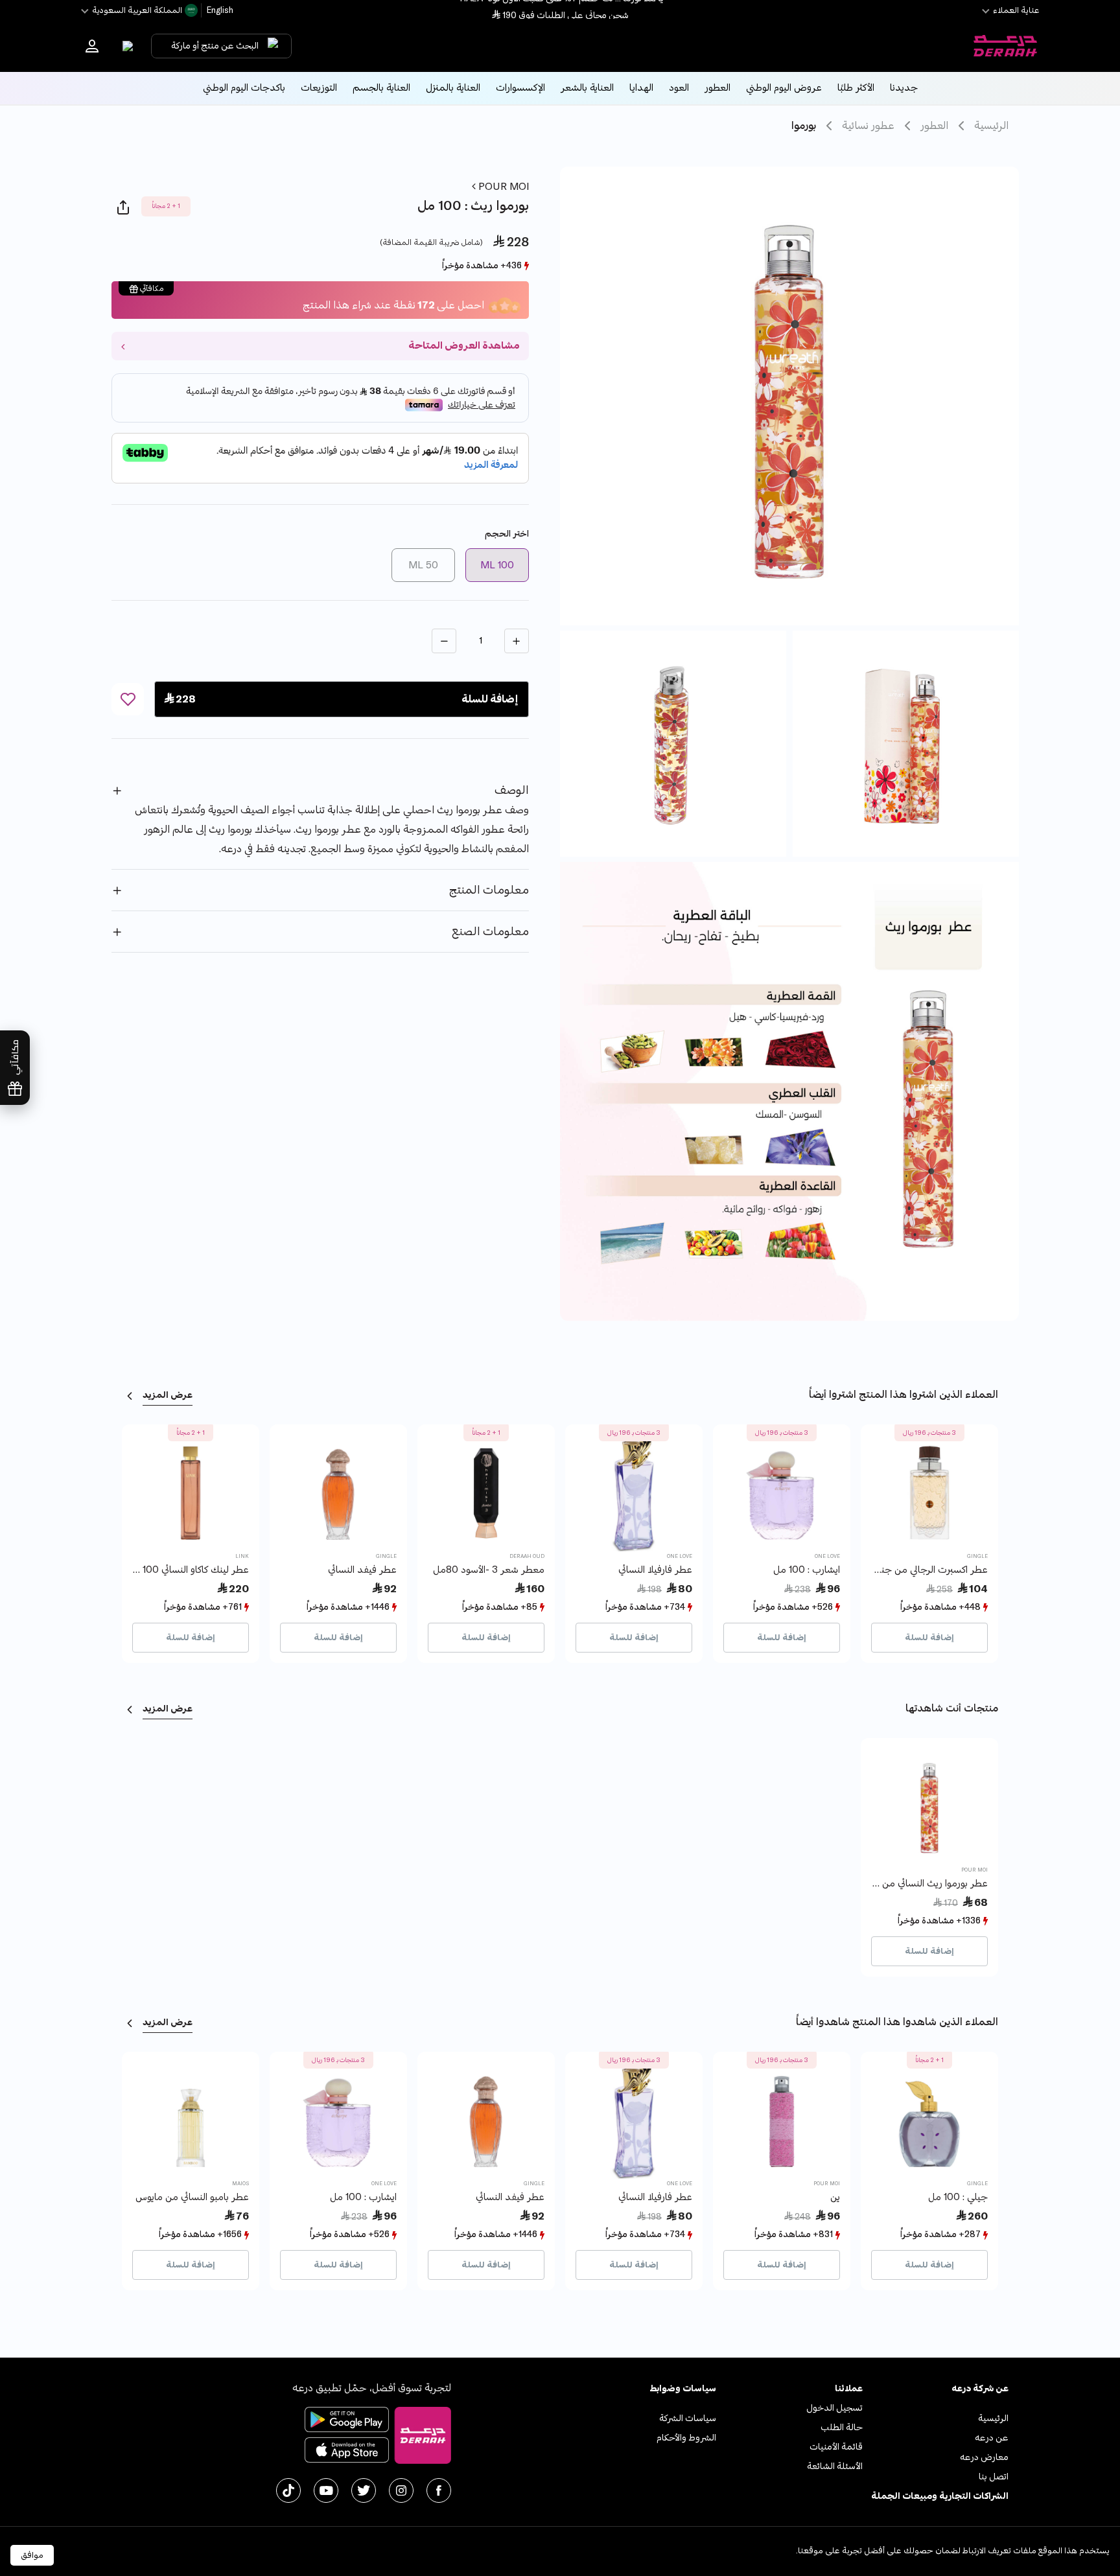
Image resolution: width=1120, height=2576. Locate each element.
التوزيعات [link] (319, 88)
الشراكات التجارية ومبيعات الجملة (940, 2496)
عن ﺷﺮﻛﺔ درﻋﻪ (980, 2388)
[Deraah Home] (1005, 46)
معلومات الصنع (490, 932)
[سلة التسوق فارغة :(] (125, 46)
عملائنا (848, 2388)
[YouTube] (326, 2490)
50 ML (423, 565)
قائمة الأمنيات (836, 2447)
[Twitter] (364, 2490)
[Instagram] (401, 2490)
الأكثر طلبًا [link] (856, 88)
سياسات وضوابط (683, 2388)
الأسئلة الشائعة (835, 2466)
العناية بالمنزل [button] (453, 88)
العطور (934, 126)
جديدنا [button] (904, 88)
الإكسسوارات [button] (520, 88)
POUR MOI (502, 187)
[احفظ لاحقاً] (128, 699)
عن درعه (992, 2438)
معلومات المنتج (489, 890)
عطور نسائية (868, 126)
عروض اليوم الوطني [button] (784, 88)
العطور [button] (717, 88)
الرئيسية (991, 126)
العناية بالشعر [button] (587, 88)
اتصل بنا (994, 2477)
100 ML (497, 565)
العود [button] (679, 88)
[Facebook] (439, 2490)
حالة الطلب (842, 2427)
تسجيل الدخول (834, 2408)
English (219, 10)
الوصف (512, 790)
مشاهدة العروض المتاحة (464, 346)
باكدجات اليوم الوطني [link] (244, 88)
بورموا (804, 126)
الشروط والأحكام (686, 2438)
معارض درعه (984, 2457)
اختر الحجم (507, 534)
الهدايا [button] (641, 88)
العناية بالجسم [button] (381, 88)
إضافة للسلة (929, 1638)
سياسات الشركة (688, 2418)
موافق (32, 2555)
